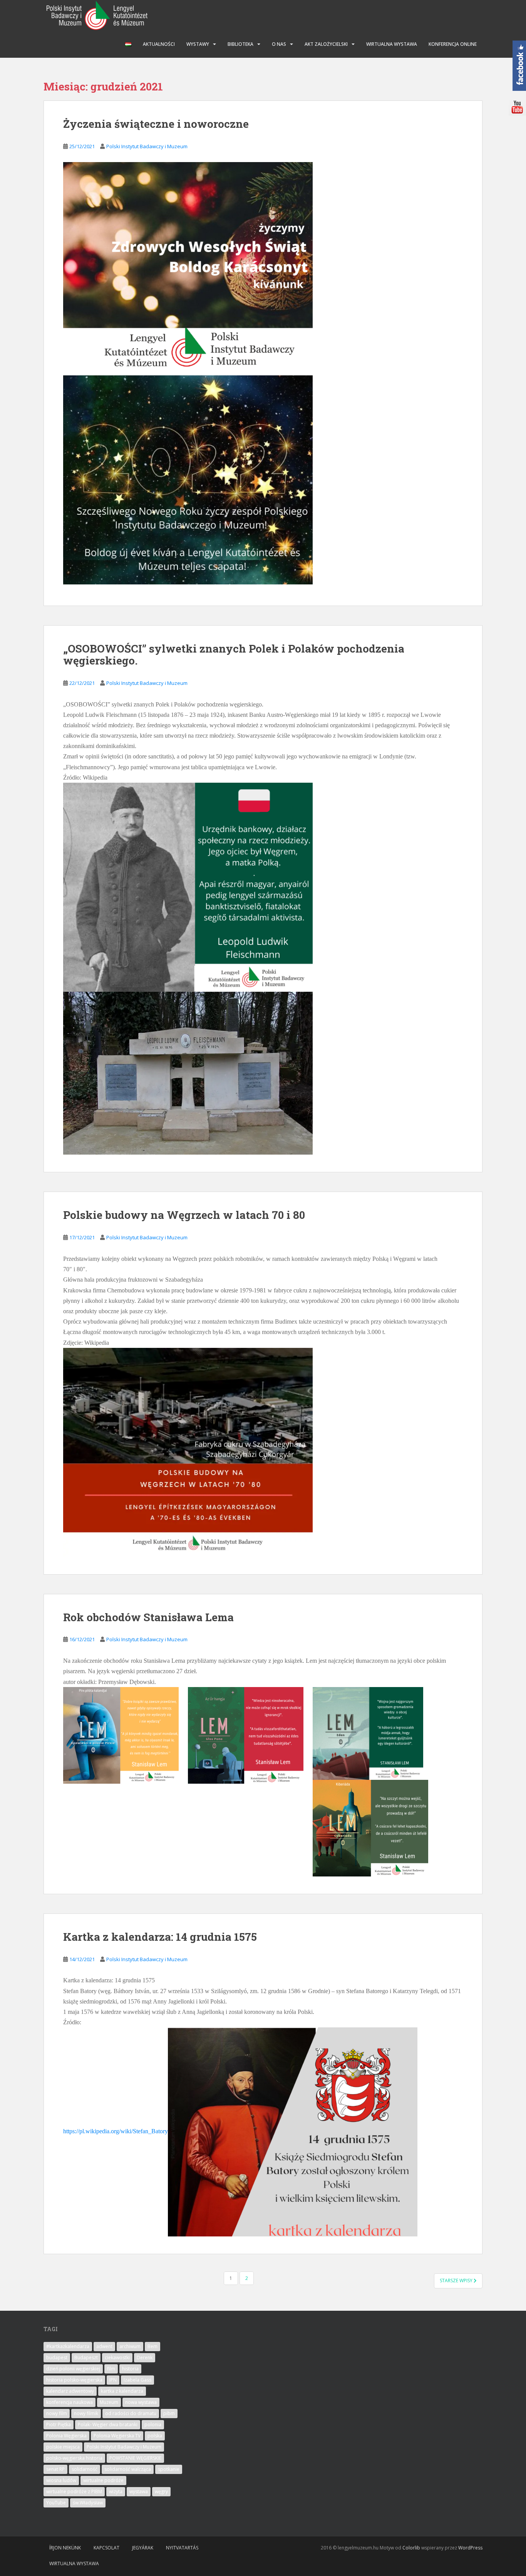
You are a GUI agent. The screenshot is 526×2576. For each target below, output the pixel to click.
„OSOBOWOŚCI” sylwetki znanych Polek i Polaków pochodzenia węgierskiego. (234, 654)
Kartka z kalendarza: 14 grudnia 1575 (160, 1937)
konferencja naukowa (70, 2402)
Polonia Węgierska (66, 2436)
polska (155, 2436)
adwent (104, 2346)
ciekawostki (117, 2358)
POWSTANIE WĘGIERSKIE (135, 2458)
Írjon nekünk (65, 2548)
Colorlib (411, 2548)
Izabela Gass (137, 2380)
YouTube (56, 2503)
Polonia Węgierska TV (117, 2436)
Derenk (145, 2358)
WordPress (470, 2548)
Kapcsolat (106, 2548)
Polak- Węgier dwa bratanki (108, 2425)
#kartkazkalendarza (68, 2346)
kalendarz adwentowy (70, 2391)
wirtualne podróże (103, 2480)
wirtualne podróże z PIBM (74, 2491)
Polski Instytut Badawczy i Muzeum (147, 146)
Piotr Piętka (59, 2425)
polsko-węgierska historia (74, 2458)
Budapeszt (86, 2358)
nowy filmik (86, 2413)
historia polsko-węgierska (74, 2380)
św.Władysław (88, 2503)
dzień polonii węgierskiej (73, 2369)
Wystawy (198, 44)
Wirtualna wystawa (392, 44)
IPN (113, 2380)
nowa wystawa (141, 2402)
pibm (169, 2413)
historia (130, 2369)
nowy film (57, 2413)
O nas (279, 44)
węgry (161, 2491)
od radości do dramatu (131, 2413)
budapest (57, 2358)
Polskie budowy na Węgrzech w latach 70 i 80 (184, 1215)
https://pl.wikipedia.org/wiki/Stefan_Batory (116, 2132)
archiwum (130, 2346)
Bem (152, 2346)
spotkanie (169, 2469)
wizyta (116, 2491)
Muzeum (109, 2402)
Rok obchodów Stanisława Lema (148, 1617)
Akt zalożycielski (326, 44)
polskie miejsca (63, 2447)
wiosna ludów (61, 2480)
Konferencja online (453, 44)
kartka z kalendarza (122, 2391)
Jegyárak (143, 2548)
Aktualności (159, 44)
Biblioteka (240, 44)
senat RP (55, 2469)
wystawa (139, 2491)
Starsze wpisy (457, 2281)
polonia (153, 2425)
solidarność (85, 2469)
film (111, 2369)
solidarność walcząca (128, 2469)
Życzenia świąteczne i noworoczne (156, 124)
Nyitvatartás (182, 2548)
